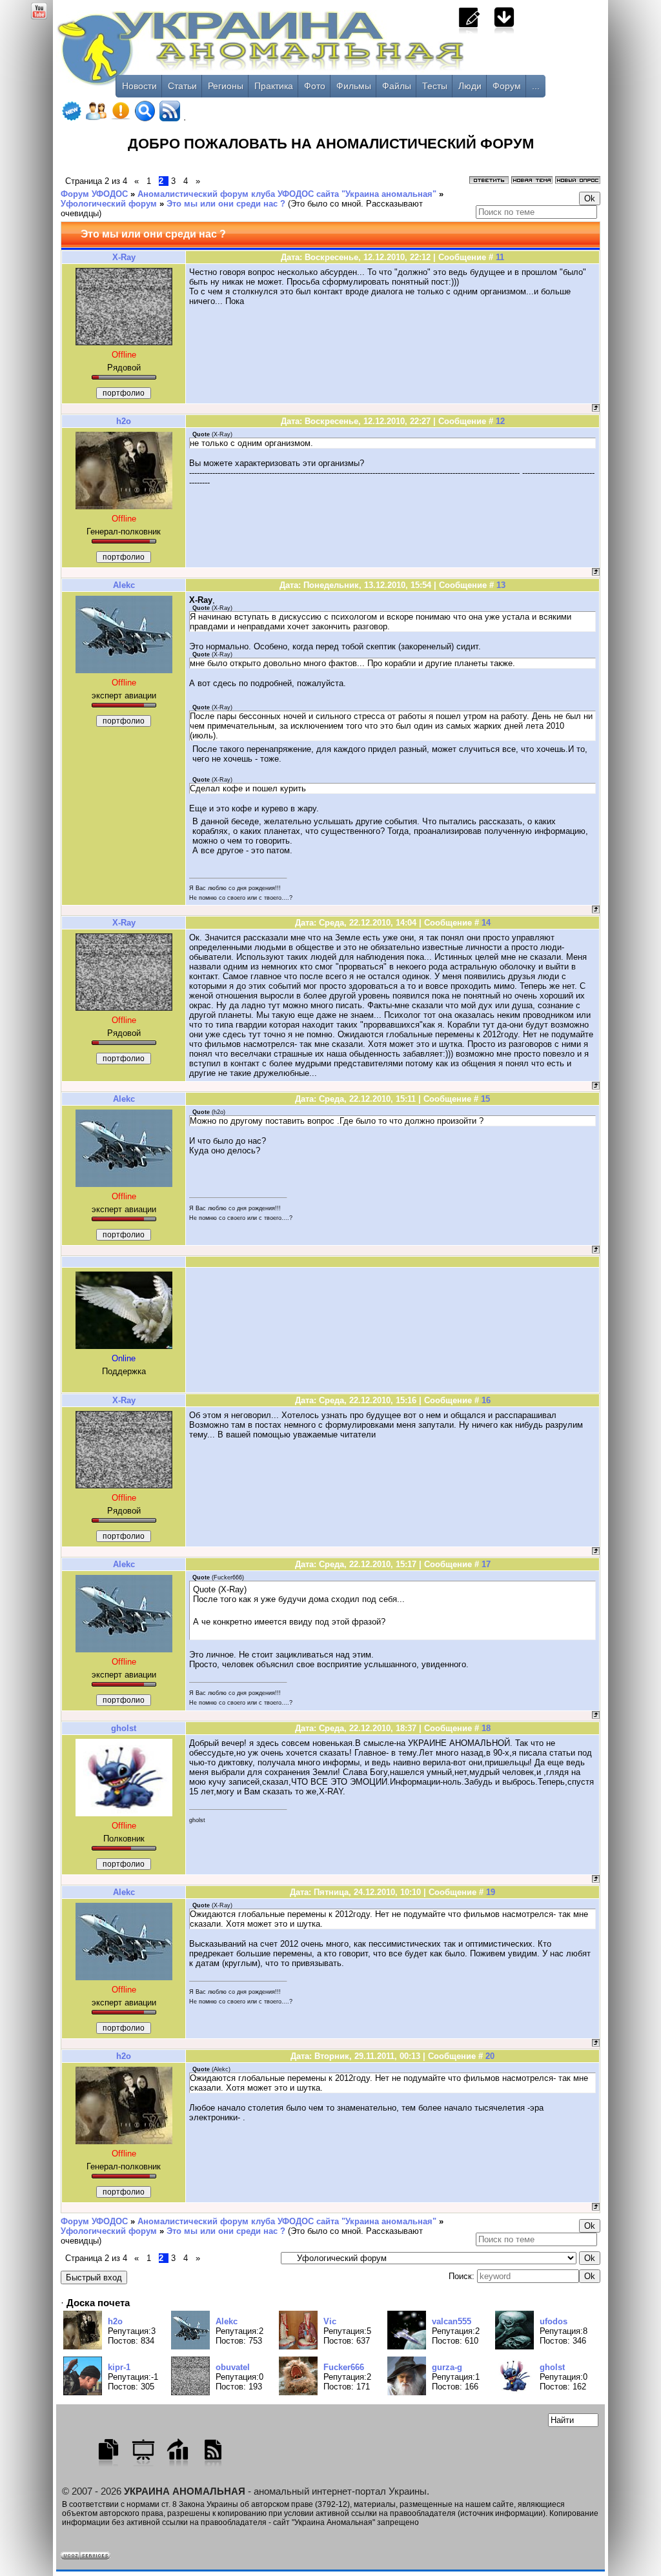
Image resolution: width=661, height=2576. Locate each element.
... (536, 86)
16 (486, 1400)
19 (491, 1892)
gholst (124, 1728)
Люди (470, 86)
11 (500, 257)
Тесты (435, 86)
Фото (315, 86)
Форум (507, 86)
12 (500, 421)
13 (501, 585)
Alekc (124, 585)
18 (486, 1728)
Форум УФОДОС (94, 194)
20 (490, 2056)
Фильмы (354, 86)
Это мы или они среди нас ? (226, 204)
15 (485, 1099)
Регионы (226, 86)
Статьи (182, 86)
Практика (274, 86)
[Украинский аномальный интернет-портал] (314, 52)
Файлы (397, 86)
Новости (139, 86)
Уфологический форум (109, 204)
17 (486, 1564)
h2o (124, 421)
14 (486, 923)
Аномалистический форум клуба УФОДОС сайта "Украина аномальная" (287, 194)
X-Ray (124, 257)
